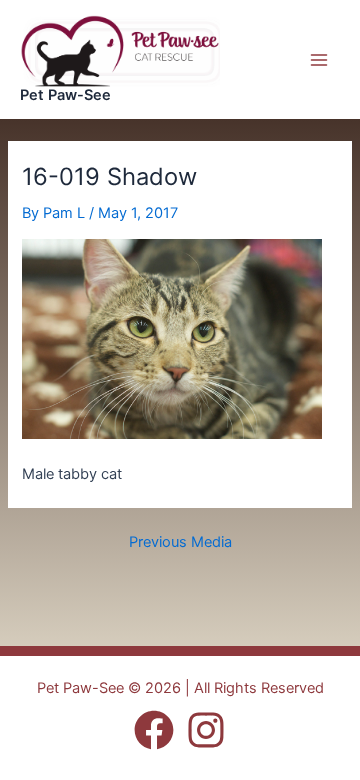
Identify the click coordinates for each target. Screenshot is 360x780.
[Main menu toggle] (319, 60)
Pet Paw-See (65, 95)
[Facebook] (154, 730)
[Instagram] (206, 730)
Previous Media (180, 542)
